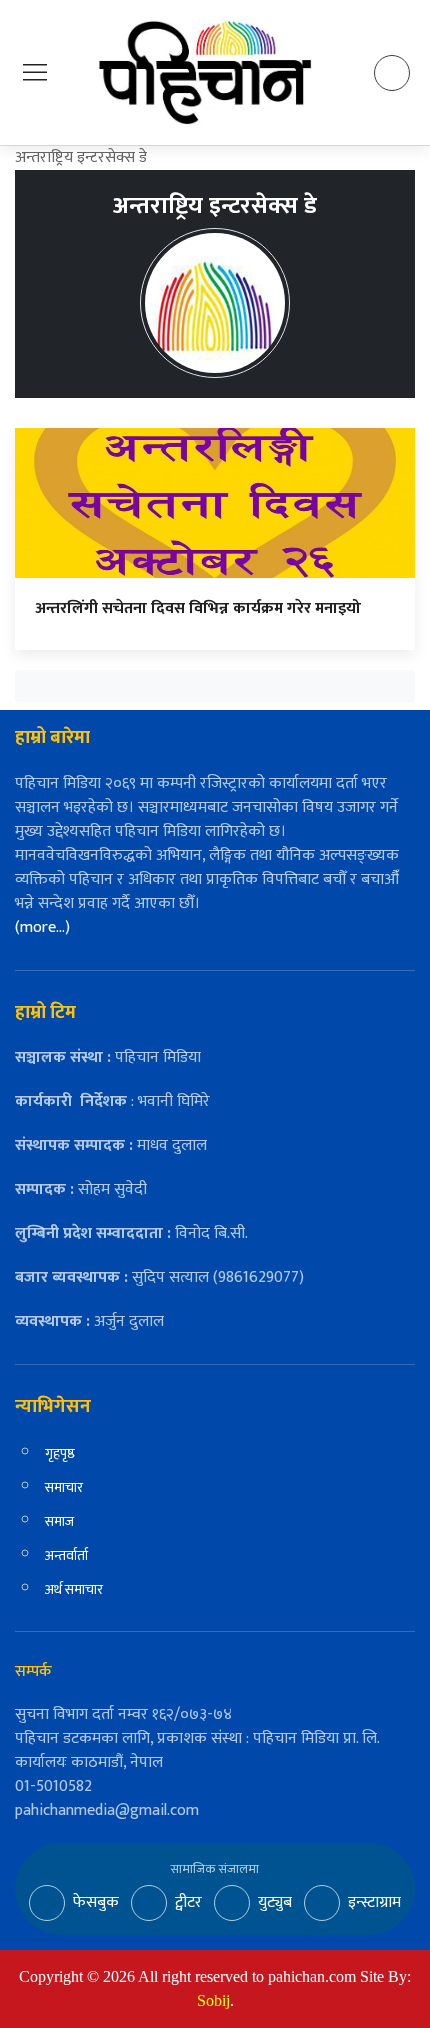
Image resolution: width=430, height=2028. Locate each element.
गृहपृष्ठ (60, 1453)
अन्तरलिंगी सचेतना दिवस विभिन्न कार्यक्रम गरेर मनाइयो (198, 608)
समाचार (64, 1487)
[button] (35, 71)
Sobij (213, 2000)
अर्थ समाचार (74, 1589)
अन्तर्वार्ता (66, 1555)
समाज (59, 1521)
